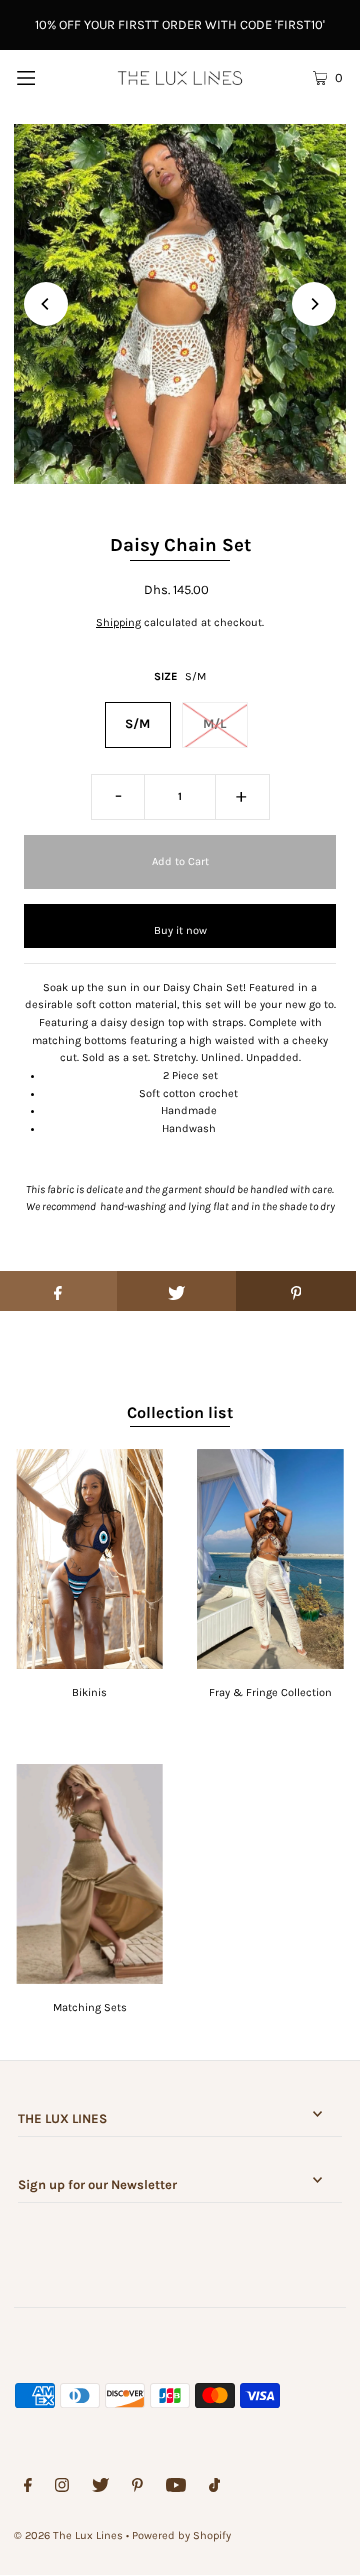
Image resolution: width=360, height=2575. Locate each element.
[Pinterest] (137, 2488)
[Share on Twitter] (177, 1291)
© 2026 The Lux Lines (68, 2535)
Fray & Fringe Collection (270, 1692)
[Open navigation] (47, 77)
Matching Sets (90, 2007)
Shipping (118, 622)
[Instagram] (62, 2488)
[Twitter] (100, 2488)
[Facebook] (28, 2488)
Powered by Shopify (181, 2535)
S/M (137, 723)
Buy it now (180, 930)
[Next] (314, 304)
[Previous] (46, 304)
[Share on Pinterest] (296, 1291)
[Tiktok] (214, 2488)
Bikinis (89, 1692)
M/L (214, 723)
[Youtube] (176, 2488)
